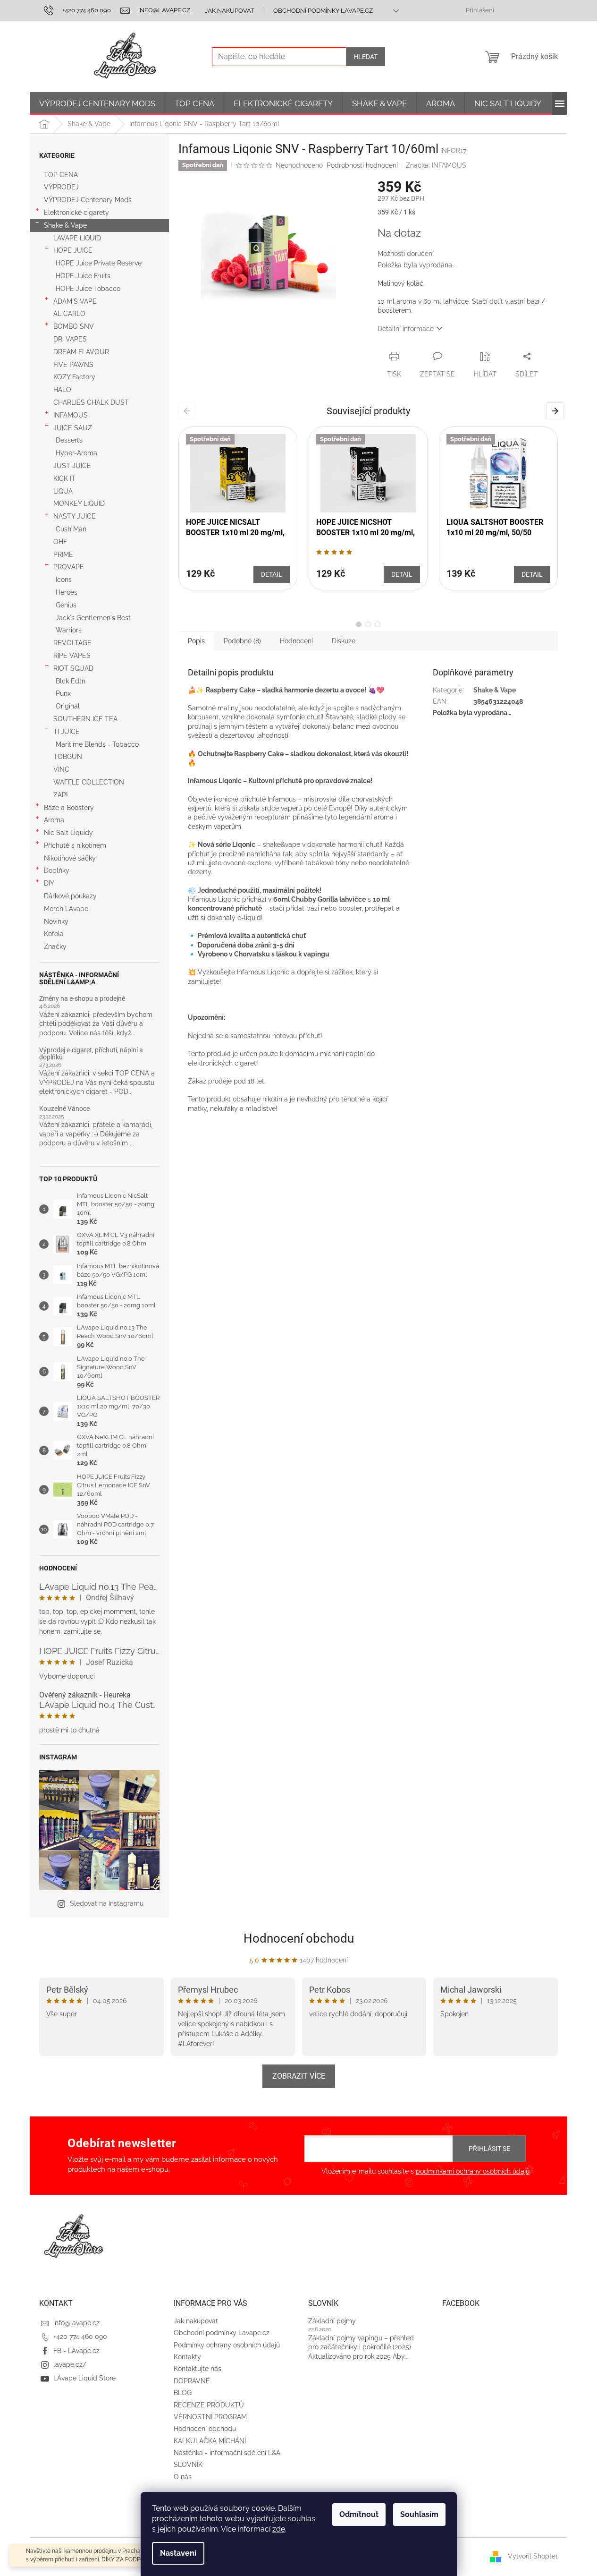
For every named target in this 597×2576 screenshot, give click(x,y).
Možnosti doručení (406, 254)
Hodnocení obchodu (299, 1938)
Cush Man (71, 529)
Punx (63, 693)
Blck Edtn (71, 681)
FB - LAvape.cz (76, 2351)
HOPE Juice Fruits (83, 276)
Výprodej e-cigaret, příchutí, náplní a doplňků (91, 1054)
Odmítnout (359, 2514)
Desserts (69, 440)
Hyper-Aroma (76, 453)
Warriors (69, 630)
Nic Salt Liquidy (68, 833)
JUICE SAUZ (73, 428)
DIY (49, 883)
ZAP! (61, 795)
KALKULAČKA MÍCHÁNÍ (210, 2441)
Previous (189, 410)
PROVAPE (69, 567)
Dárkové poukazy (70, 896)
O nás (183, 2477)
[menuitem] (97, 103)
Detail (272, 574)
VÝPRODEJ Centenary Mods (88, 200)
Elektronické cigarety (76, 213)
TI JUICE (67, 732)
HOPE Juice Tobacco (88, 289)
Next (557, 410)
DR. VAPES (70, 339)
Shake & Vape (65, 225)
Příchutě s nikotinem (75, 845)
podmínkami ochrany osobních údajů (473, 2171)
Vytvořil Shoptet (533, 2556)
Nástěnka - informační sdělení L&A (227, 2453)
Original (68, 706)
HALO (62, 390)
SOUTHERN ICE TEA (85, 719)
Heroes (67, 592)
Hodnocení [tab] (296, 641)
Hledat (366, 57)
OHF (60, 542)
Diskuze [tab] (344, 641)
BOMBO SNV (74, 326)
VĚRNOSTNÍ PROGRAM (210, 2417)
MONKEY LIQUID (79, 503)
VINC (61, 769)
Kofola (54, 934)
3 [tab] (378, 624)
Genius (66, 605)
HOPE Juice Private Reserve (99, 263)
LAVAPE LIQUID (77, 238)
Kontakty (187, 2357)
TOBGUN (68, 757)
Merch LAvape (66, 909)
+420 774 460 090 (80, 2337)
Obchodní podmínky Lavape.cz (323, 11)
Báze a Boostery (69, 808)
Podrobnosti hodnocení (362, 165)
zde (279, 2529)
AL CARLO (69, 314)
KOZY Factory (74, 377)
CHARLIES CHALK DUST (91, 402)
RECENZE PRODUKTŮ (209, 2405)
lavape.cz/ (70, 2364)
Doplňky (57, 870)
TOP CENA (61, 175)
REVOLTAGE (72, 643)
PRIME (63, 554)
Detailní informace (406, 329)
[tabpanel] (238, 508)
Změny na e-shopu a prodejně (82, 999)
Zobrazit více (299, 2076)
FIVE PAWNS (73, 365)
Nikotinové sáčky (70, 858)
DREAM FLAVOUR (81, 352)
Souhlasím (419, 2514)
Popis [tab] (196, 641)
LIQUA (63, 491)
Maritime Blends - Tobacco (97, 744)
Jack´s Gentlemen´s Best (93, 618)
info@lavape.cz (76, 2323)
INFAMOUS (71, 415)
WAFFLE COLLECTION (89, 782)
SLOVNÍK (188, 2465)
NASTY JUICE (75, 516)
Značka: (436, 165)
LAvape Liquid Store (84, 2378)
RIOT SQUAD (73, 668)
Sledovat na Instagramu (107, 1903)
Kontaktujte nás (198, 2369)
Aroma (54, 820)
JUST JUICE (72, 466)
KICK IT (64, 478)
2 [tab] (368, 624)
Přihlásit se (489, 2149)
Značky (55, 947)
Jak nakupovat (230, 11)
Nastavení (178, 2553)
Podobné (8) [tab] (242, 641)
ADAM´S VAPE (75, 301)
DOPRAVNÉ (192, 2381)
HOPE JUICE (73, 250)
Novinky (56, 921)
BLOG (183, 2393)
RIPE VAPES (72, 656)
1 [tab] (359, 624)
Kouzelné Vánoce (64, 1109)
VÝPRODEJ (61, 187)
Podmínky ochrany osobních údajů (227, 2345)
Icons (64, 580)
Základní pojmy (332, 2321)
